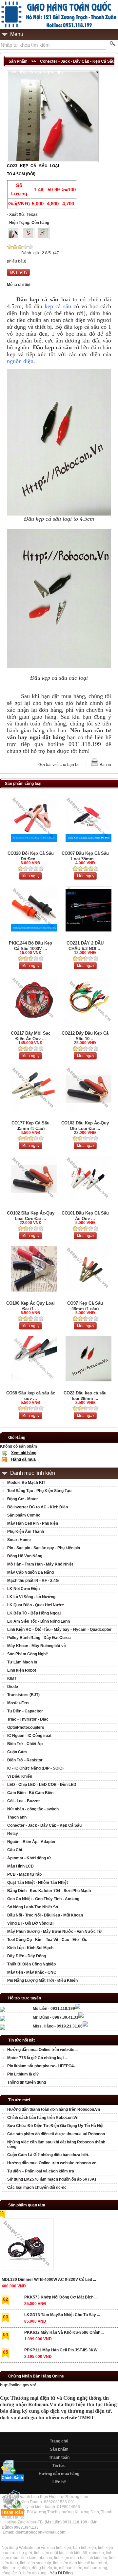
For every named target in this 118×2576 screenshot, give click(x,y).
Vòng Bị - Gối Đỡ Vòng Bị (30, 1923)
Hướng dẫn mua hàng (59, 2474)
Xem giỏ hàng (24, 1453)
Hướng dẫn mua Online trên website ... (43, 2050)
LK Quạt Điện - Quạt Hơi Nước (36, 1605)
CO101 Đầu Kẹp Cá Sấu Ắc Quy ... (85, 1216)
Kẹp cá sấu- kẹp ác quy (42, 72)
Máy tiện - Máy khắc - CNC (32, 1972)
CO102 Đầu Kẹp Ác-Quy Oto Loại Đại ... (85, 1126)
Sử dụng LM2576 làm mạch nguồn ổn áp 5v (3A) (52, 2179)
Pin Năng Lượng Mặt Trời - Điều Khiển (42, 1980)
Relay (13, 1834)
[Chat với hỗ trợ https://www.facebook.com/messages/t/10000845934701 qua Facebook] (78, 2008)
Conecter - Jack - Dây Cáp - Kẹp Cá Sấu (77, 61)
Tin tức (59, 2466)
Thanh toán (59, 2457)
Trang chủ (59, 2441)
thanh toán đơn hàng (40, 724)
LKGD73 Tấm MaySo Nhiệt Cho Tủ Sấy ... (62, 2315)
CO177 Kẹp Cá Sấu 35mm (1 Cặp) (30, 1126)
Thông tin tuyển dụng (27, 2082)
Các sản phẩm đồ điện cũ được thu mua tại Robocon (56, 2134)
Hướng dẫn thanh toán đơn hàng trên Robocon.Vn (54, 2109)
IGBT (12, 1678)
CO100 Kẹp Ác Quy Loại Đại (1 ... (30, 1306)
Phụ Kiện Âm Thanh (26, 1532)
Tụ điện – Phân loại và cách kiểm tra (41, 2171)
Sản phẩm (59, 2449)
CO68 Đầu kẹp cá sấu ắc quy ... (31, 1396)
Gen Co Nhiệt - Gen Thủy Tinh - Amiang (43, 1899)
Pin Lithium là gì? (23, 2074)
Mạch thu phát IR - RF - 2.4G (33, 1581)
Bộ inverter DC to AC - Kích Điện (38, 1507)
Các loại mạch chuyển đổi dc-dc (37, 2187)
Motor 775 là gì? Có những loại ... (37, 2058)
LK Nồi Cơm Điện (23, 1589)
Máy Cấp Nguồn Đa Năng (30, 1572)
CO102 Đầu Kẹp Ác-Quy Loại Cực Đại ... (31, 1216)
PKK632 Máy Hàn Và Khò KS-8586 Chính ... (64, 2332)
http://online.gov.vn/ (18, 2385)
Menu (17, 34)
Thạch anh (17, 1817)
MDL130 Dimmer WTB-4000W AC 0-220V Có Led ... (49, 2280)
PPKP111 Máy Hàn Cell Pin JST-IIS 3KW (61, 2350)
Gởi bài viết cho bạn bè (59, 765)
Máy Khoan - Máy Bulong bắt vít (37, 1646)
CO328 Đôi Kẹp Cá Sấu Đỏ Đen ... (31, 856)
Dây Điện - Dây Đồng (27, 1956)
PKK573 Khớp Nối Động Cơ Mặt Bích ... (61, 2297)
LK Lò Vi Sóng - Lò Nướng (31, 1597)
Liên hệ (59, 2482)
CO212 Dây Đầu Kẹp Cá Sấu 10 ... (85, 1036)
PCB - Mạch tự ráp (24, 1874)
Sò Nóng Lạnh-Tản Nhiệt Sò (33, 1907)
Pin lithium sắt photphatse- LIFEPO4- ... (43, 2066)
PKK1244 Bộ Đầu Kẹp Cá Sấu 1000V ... (30, 946)
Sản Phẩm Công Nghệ (28, 1654)
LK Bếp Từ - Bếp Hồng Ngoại (34, 1613)
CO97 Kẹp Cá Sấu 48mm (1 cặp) (85, 1306)
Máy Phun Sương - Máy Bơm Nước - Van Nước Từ (55, 1932)
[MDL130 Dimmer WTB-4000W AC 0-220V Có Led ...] (27, 2246)
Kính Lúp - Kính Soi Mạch (30, 1948)
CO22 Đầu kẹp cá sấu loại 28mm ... (85, 1396)
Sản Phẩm (18, 61)
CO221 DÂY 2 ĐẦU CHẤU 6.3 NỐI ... (85, 946)
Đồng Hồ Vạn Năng (25, 1556)
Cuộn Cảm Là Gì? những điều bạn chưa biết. (48, 2155)
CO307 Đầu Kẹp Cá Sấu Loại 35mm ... (85, 856)
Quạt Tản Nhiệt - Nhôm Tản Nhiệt (38, 1883)
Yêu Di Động (61, 2573)
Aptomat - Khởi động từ (29, 1858)
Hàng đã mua (23, 1459)
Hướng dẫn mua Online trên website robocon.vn (52, 2163)
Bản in (105, 765)
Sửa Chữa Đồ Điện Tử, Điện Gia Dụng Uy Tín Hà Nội (55, 2126)
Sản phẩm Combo (24, 1515)
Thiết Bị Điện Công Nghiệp (31, 1964)
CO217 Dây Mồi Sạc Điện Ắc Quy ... (31, 1036)
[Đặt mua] (18, 275)
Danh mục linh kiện (33, 1473)
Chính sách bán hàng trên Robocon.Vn (43, 2118)
